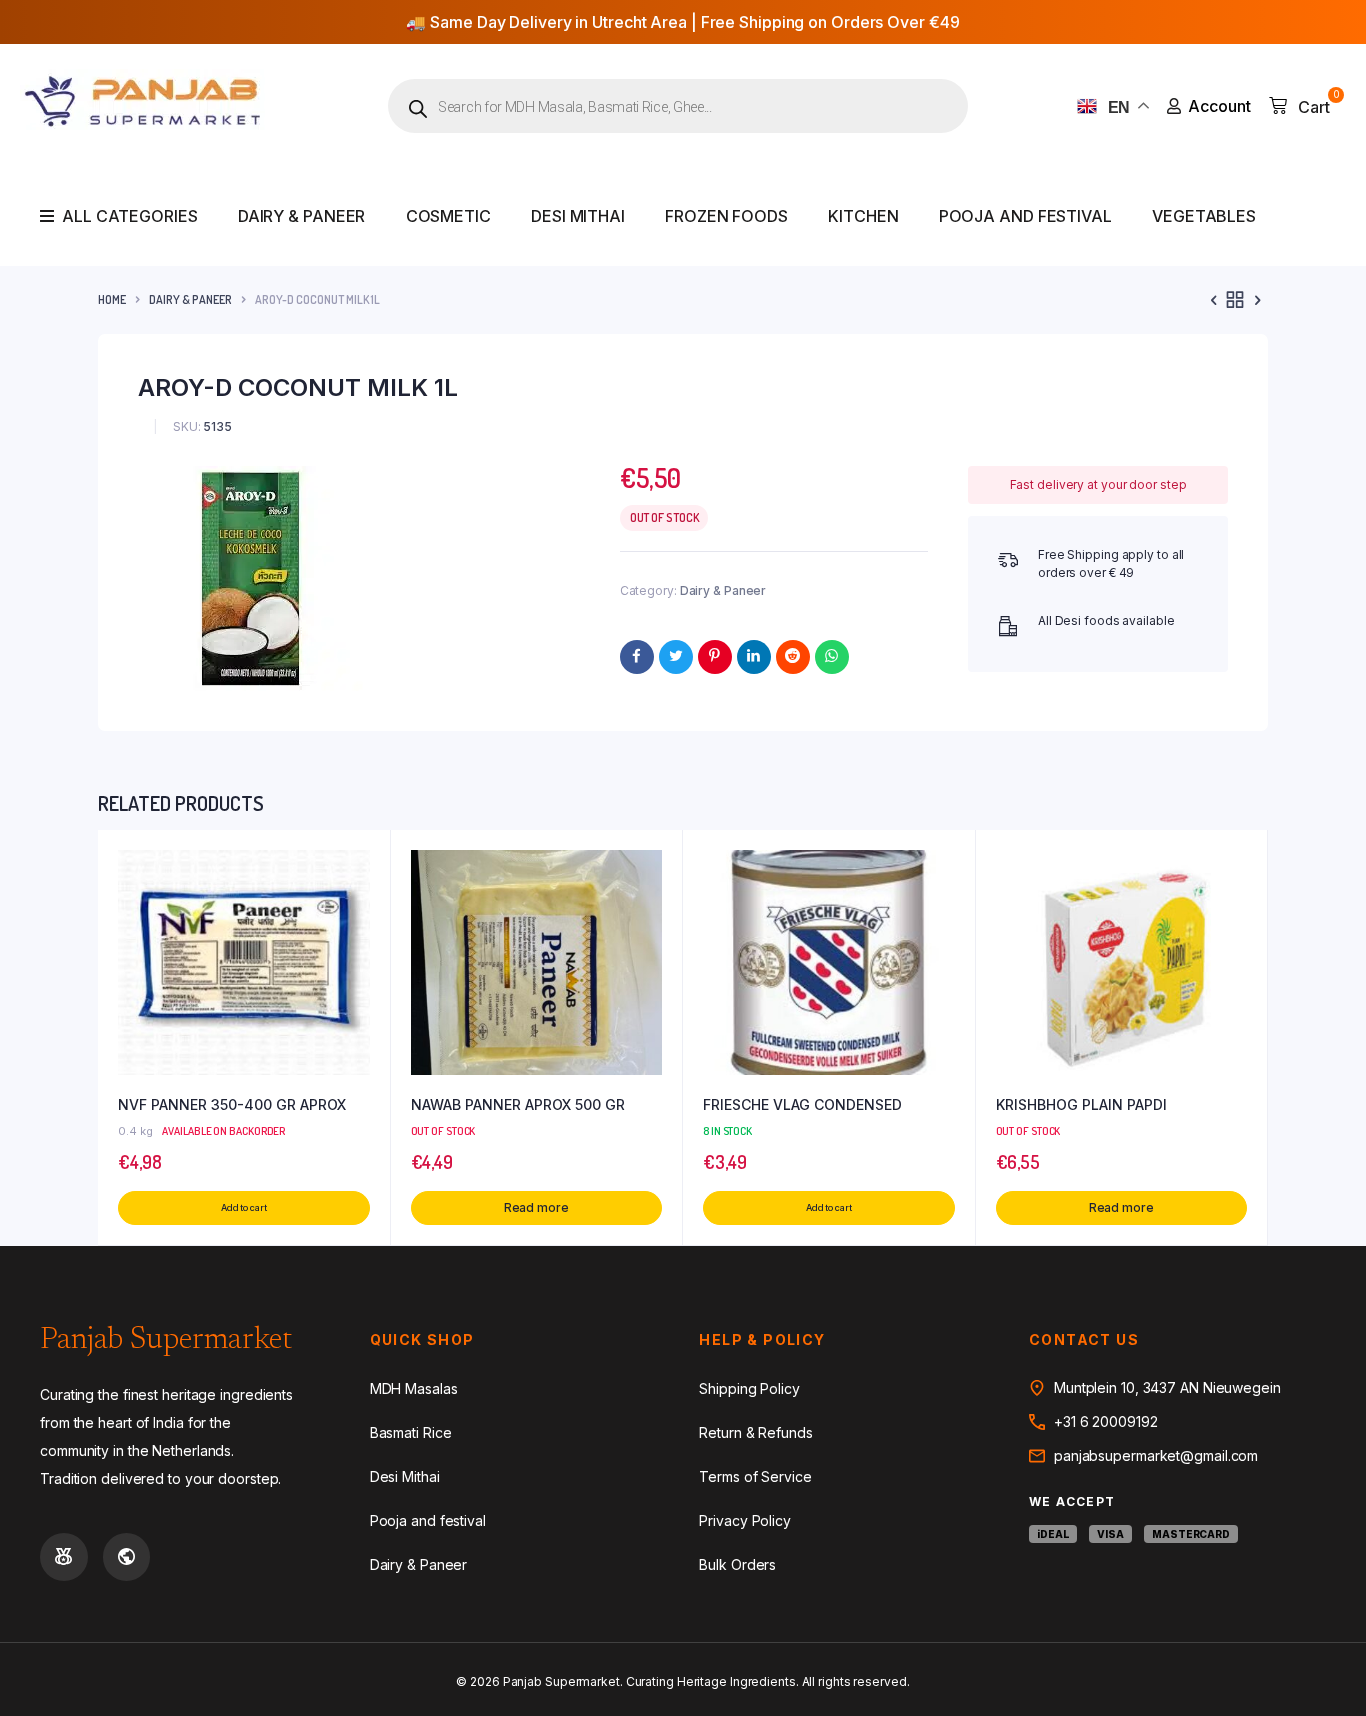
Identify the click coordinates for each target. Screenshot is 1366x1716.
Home (112, 299)
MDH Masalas (414, 1388)
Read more (536, 1207)
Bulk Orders (737, 1564)
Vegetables (1204, 216)
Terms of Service (755, 1476)
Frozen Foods (726, 216)
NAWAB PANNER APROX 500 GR (518, 1104)
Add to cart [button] (244, 1207)
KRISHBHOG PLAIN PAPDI (1081, 1104)
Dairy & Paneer (302, 216)
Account (1219, 106)
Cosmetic (448, 216)
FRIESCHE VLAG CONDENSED (802, 1104)
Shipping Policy (749, 1388)
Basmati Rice (411, 1432)
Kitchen (863, 216)
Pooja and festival (1025, 216)
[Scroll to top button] (1321, 1671)
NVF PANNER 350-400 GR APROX (232, 1104)
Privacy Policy (745, 1520)
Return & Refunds (755, 1432)
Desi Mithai (578, 216)
